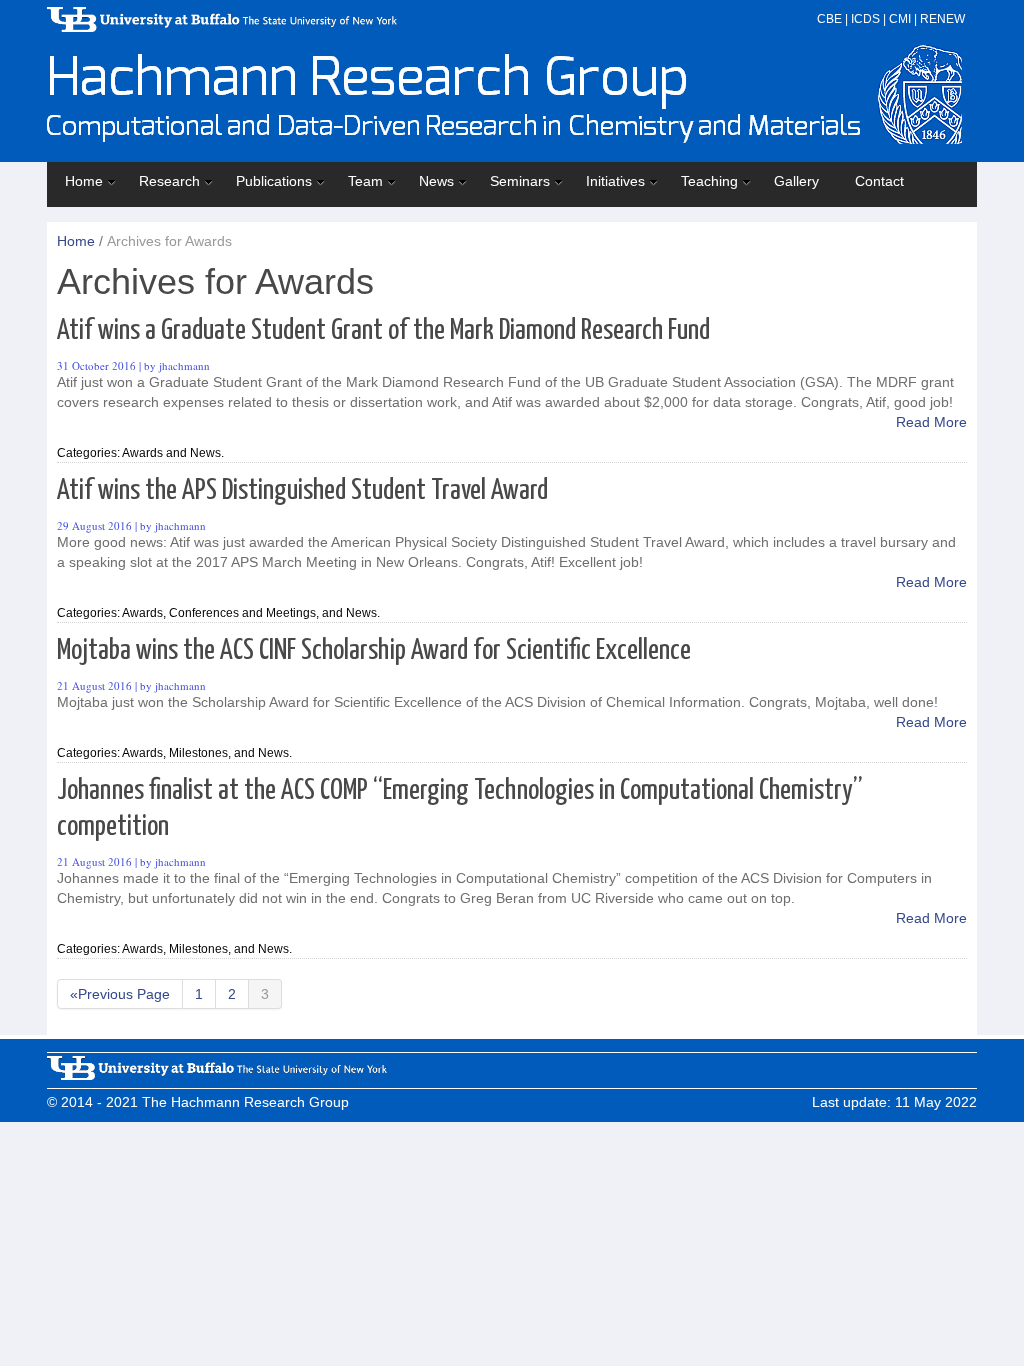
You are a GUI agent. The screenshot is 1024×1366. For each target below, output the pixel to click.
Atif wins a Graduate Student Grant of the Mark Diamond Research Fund (383, 331)
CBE (829, 19)
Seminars (520, 181)
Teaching (709, 181)
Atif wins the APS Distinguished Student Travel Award (302, 491)
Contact (879, 181)
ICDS (865, 19)
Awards (142, 453)
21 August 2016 (94, 685)
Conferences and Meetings (242, 613)
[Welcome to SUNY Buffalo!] (222, 27)
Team (365, 181)
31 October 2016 (96, 365)
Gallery (796, 181)
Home (84, 181)
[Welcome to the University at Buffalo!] (217, 1075)
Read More (931, 422)
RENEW (942, 19)
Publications (274, 181)
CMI (900, 19)
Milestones (198, 753)
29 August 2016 (94, 525)
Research (169, 181)
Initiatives (615, 181)
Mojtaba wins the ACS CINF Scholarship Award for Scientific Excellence (374, 651)
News (436, 181)
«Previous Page (120, 994)
